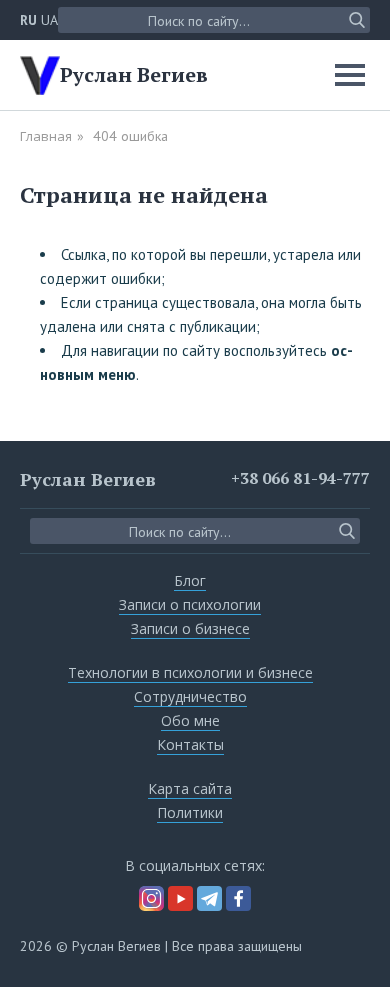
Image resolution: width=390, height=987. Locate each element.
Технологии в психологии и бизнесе (190, 672)
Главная (46, 136)
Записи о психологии (190, 604)
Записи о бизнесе (190, 628)
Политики (190, 812)
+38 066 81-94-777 (300, 478)
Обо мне (190, 720)
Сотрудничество (190, 696)
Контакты (190, 744)
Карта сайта (190, 788)
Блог (190, 580)
